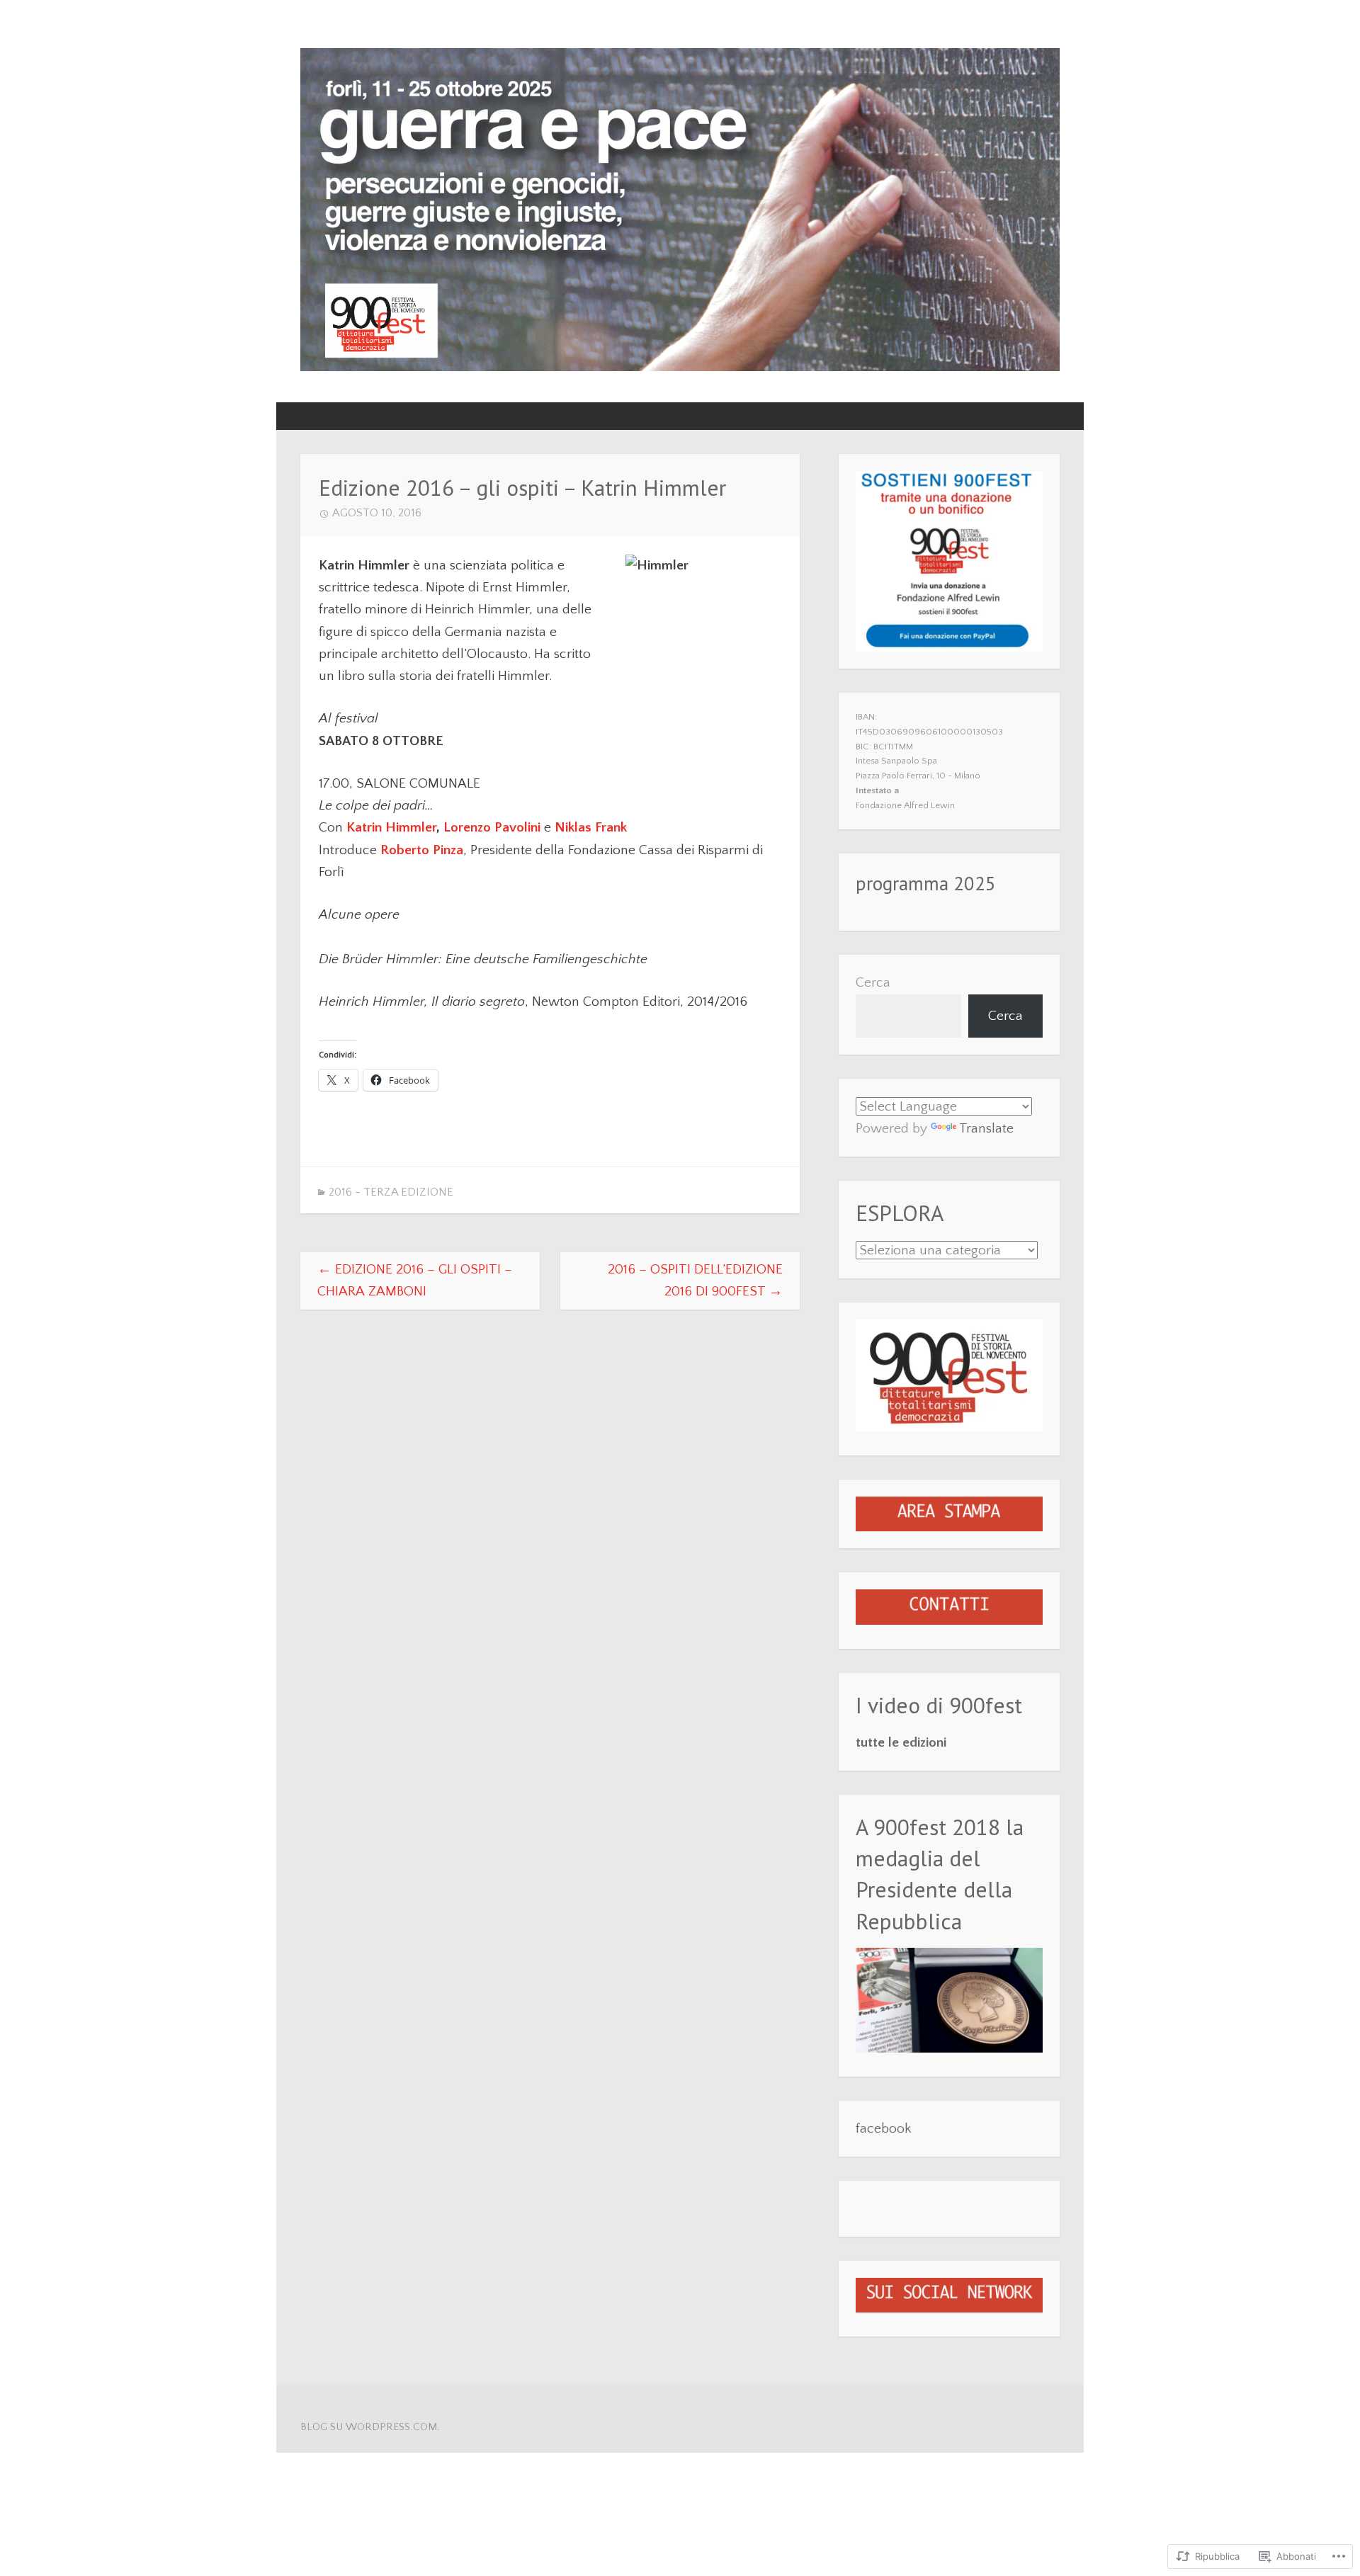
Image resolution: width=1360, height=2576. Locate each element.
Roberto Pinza (422, 850)
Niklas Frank (591, 827)
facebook (883, 2128)
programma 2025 (926, 883)
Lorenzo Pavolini (492, 827)
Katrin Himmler (391, 827)
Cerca (873, 982)
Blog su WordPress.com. (370, 2427)
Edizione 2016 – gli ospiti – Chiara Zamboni (415, 1280)
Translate (986, 1128)
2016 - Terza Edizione (391, 1192)
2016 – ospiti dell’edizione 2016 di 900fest (695, 1280)
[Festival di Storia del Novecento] (680, 367)
